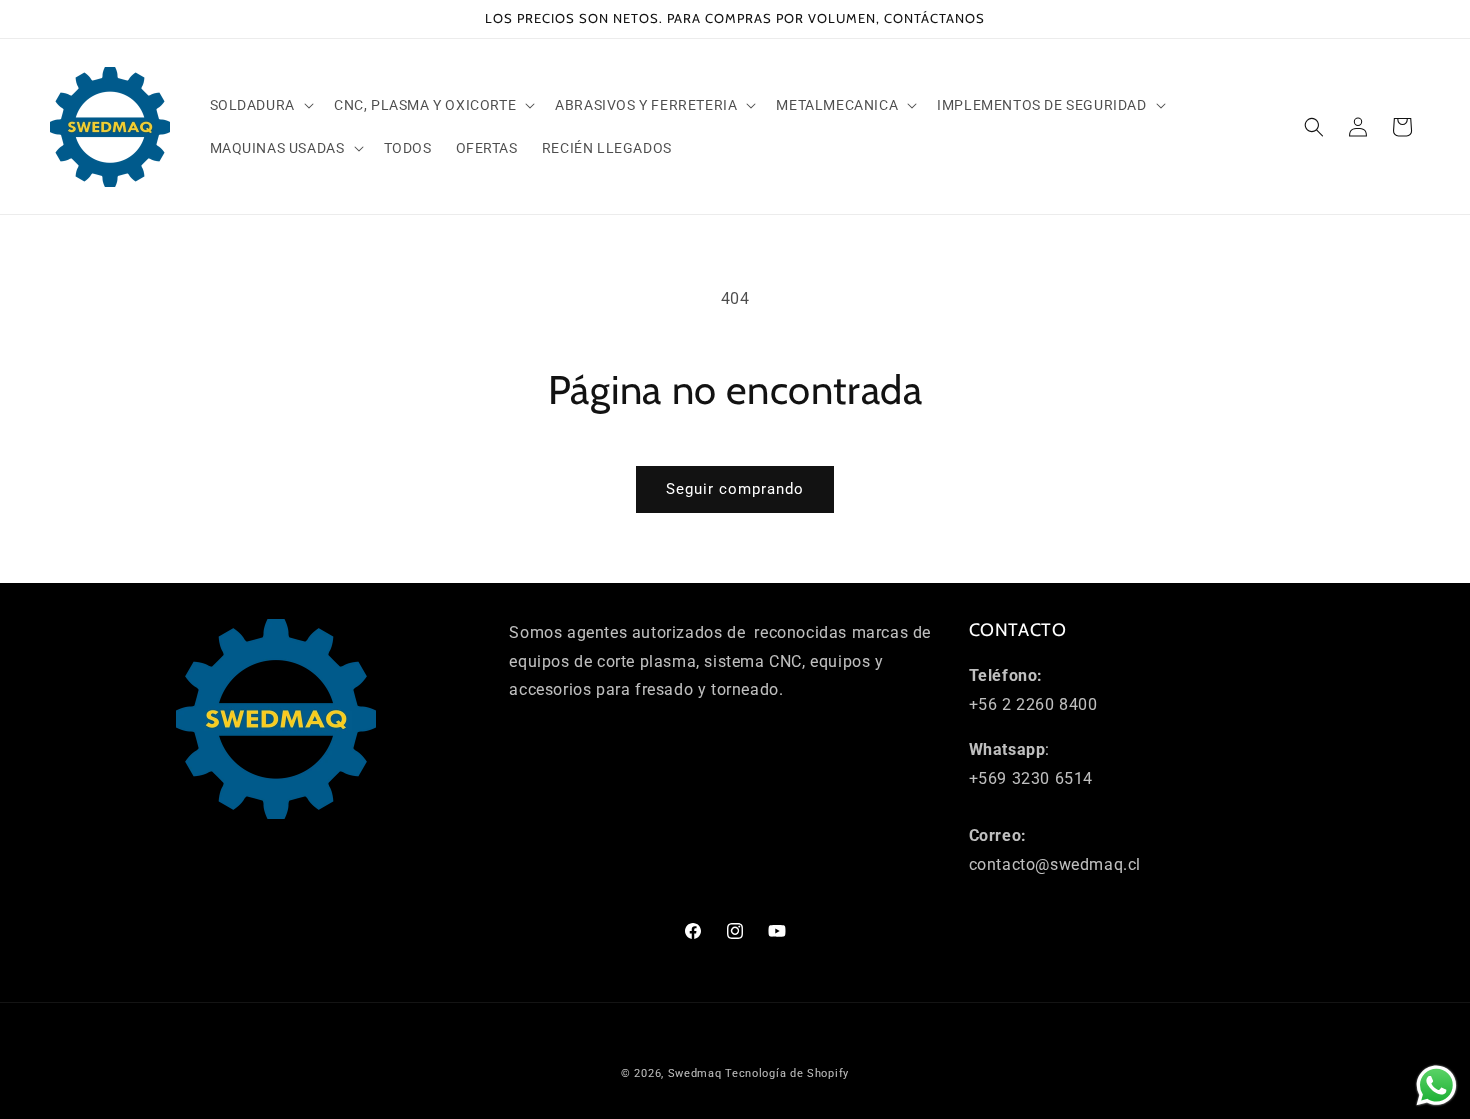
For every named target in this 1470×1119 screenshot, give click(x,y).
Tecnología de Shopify (787, 1073)
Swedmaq (695, 1073)
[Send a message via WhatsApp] (1436, 1085)
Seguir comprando (735, 489)
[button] (260, 105)
